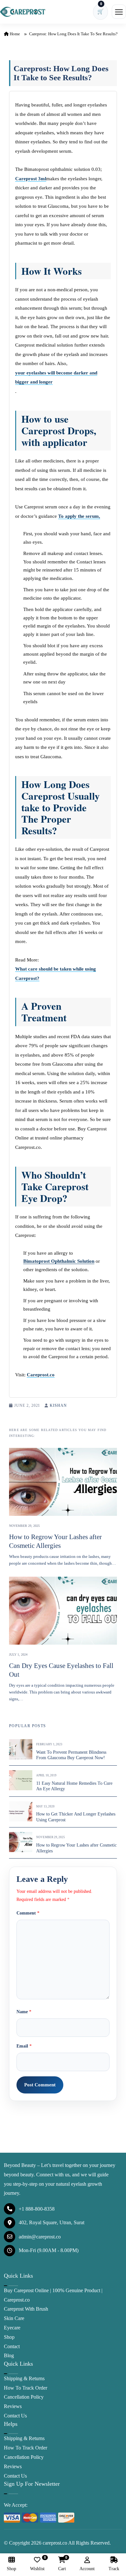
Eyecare (12, 2328)
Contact (12, 2346)
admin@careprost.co (40, 2237)
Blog (9, 2355)
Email (24, 2046)
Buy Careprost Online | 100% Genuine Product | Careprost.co (53, 2295)
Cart (62, 2564)
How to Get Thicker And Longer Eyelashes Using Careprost (76, 1817)
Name (24, 2012)
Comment (28, 1913)
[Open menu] (119, 12)
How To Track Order (26, 2388)
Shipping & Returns (24, 2378)
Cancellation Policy (24, 2397)
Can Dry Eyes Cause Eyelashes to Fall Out (61, 1670)
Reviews (13, 2406)
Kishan (58, 1405)
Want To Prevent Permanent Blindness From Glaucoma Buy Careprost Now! (71, 1755)
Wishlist (37, 2564)
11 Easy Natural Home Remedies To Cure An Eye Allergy (74, 1786)
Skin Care (14, 2318)
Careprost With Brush (26, 2309)
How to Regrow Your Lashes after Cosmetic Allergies (55, 1541)
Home (14, 34)
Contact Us (15, 2416)
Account (87, 2569)
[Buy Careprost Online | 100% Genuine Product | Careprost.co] (23, 12)
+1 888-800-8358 (37, 2209)
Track (114, 2569)
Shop (9, 2337)
